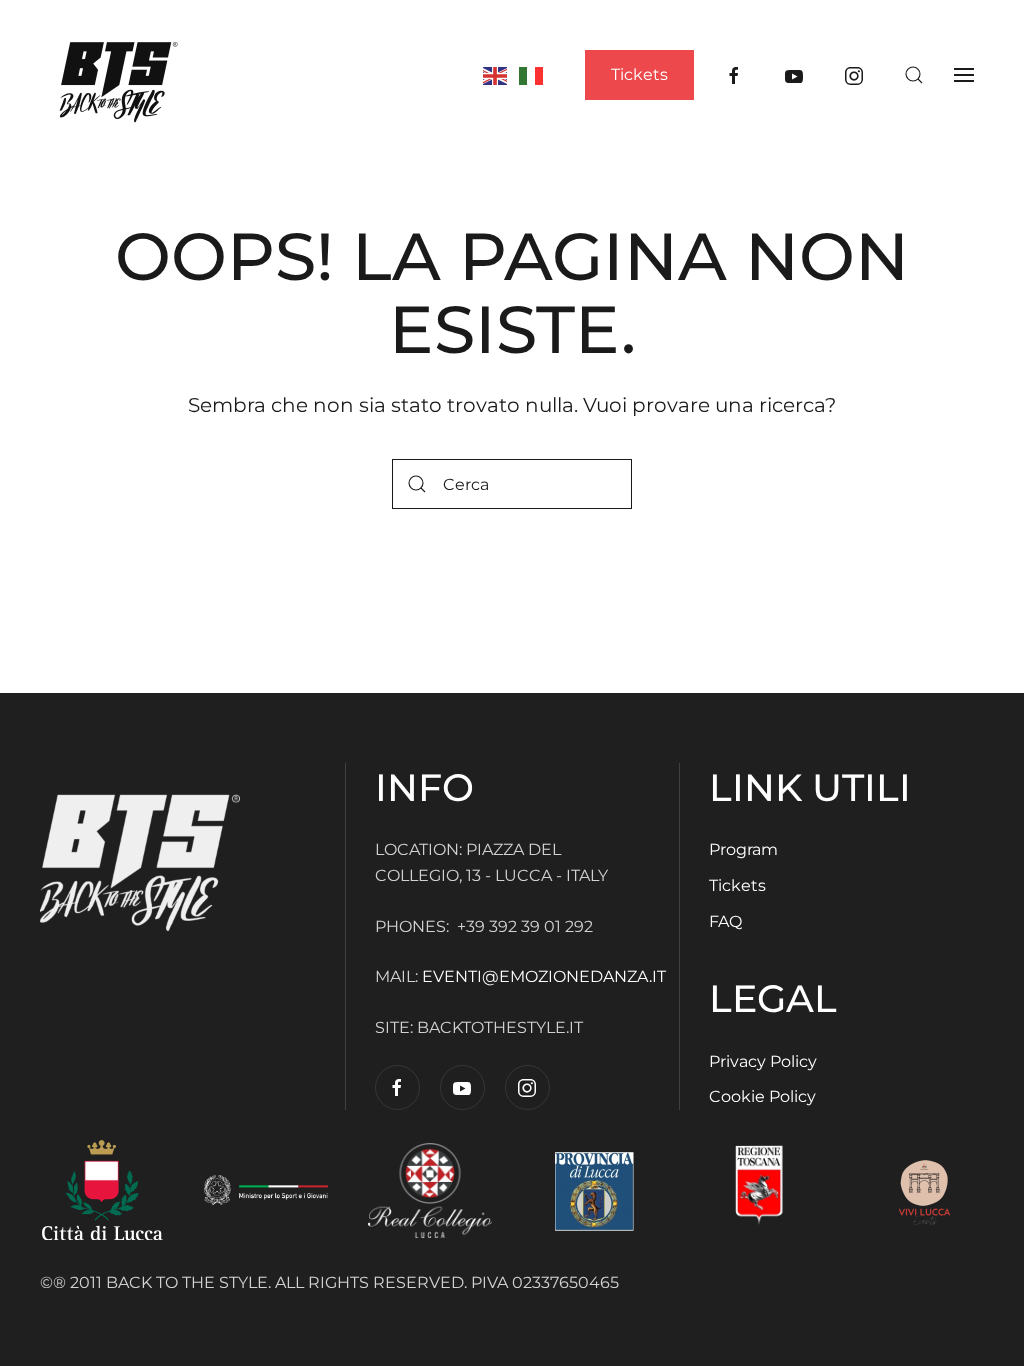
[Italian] (532, 74)
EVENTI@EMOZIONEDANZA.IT (546, 976)
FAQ (725, 921)
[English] (496, 74)
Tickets (639, 74)
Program (743, 849)
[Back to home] (119, 75)
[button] (914, 75)
